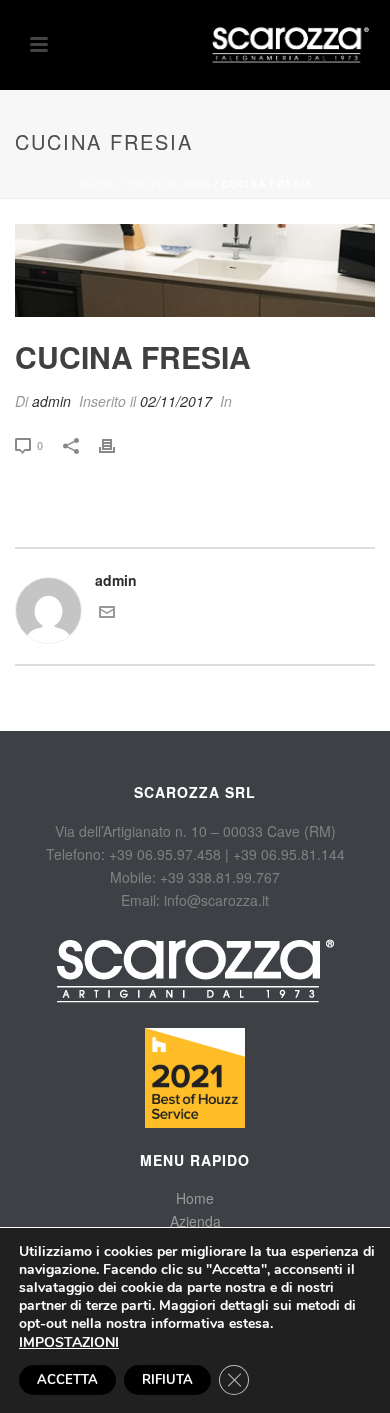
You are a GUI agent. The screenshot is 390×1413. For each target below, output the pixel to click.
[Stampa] (117, 444)
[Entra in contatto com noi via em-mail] (107, 614)
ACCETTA (67, 1380)
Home (195, 1198)
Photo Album (167, 184)
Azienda (195, 1221)
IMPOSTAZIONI (69, 1343)
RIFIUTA (167, 1380)
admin (51, 401)
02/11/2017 (176, 401)
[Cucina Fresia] (195, 270)
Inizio (95, 184)
